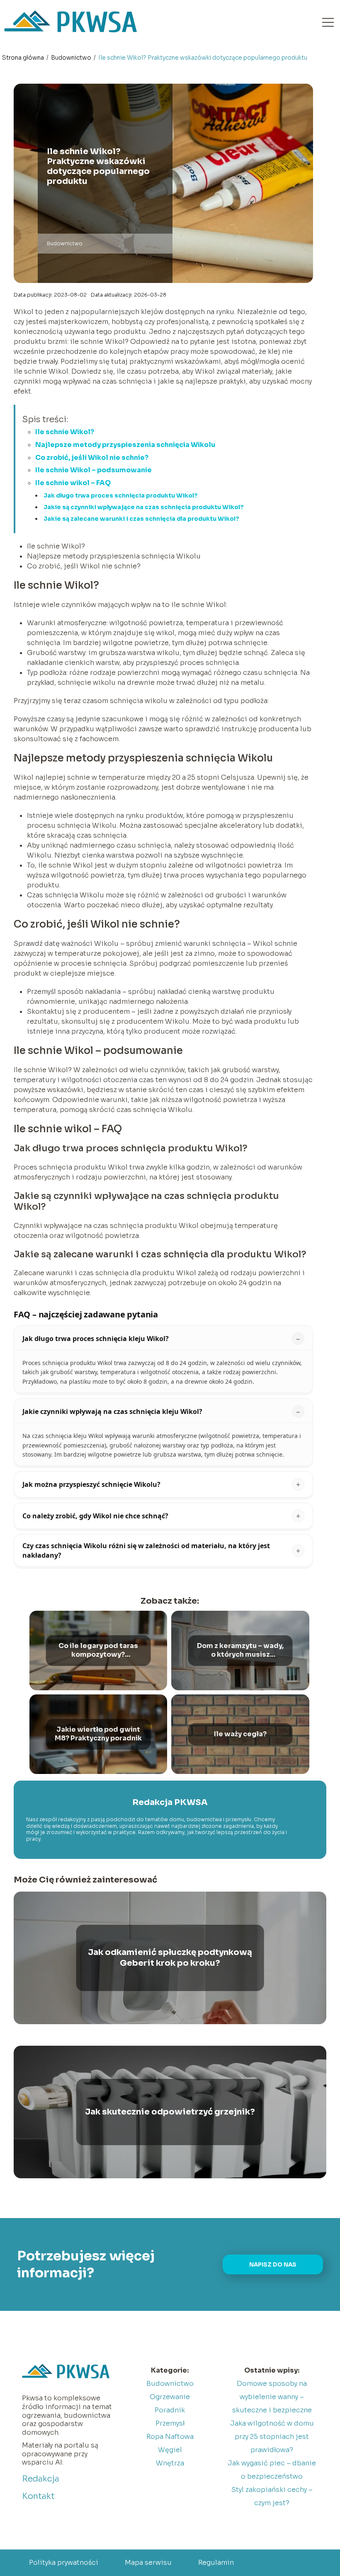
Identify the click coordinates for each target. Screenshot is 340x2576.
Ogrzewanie (170, 2397)
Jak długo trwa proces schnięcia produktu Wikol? (121, 495)
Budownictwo (72, 58)
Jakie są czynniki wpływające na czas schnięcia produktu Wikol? (144, 507)
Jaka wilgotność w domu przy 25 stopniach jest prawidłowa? (272, 2437)
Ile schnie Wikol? (65, 432)
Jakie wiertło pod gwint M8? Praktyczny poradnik (98, 1734)
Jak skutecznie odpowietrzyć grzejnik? (170, 2112)
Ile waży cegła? (240, 1734)
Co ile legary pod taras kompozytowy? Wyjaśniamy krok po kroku (98, 1650)
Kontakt (38, 2496)
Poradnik (170, 2410)
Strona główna (24, 58)
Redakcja (41, 2479)
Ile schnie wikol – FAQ (73, 483)
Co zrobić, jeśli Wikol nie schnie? (92, 458)
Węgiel (170, 2450)
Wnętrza (170, 2463)
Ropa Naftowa (170, 2437)
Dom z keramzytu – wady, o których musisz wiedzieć (240, 1650)
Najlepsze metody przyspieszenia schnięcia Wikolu (125, 445)
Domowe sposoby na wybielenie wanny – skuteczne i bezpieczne (272, 2397)
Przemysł (170, 2423)
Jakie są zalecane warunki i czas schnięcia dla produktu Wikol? (141, 519)
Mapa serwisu (148, 2563)
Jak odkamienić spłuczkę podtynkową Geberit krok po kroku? (170, 1958)
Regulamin (216, 2563)
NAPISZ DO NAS (273, 2265)
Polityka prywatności (64, 2563)
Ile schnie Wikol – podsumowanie (93, 470)
